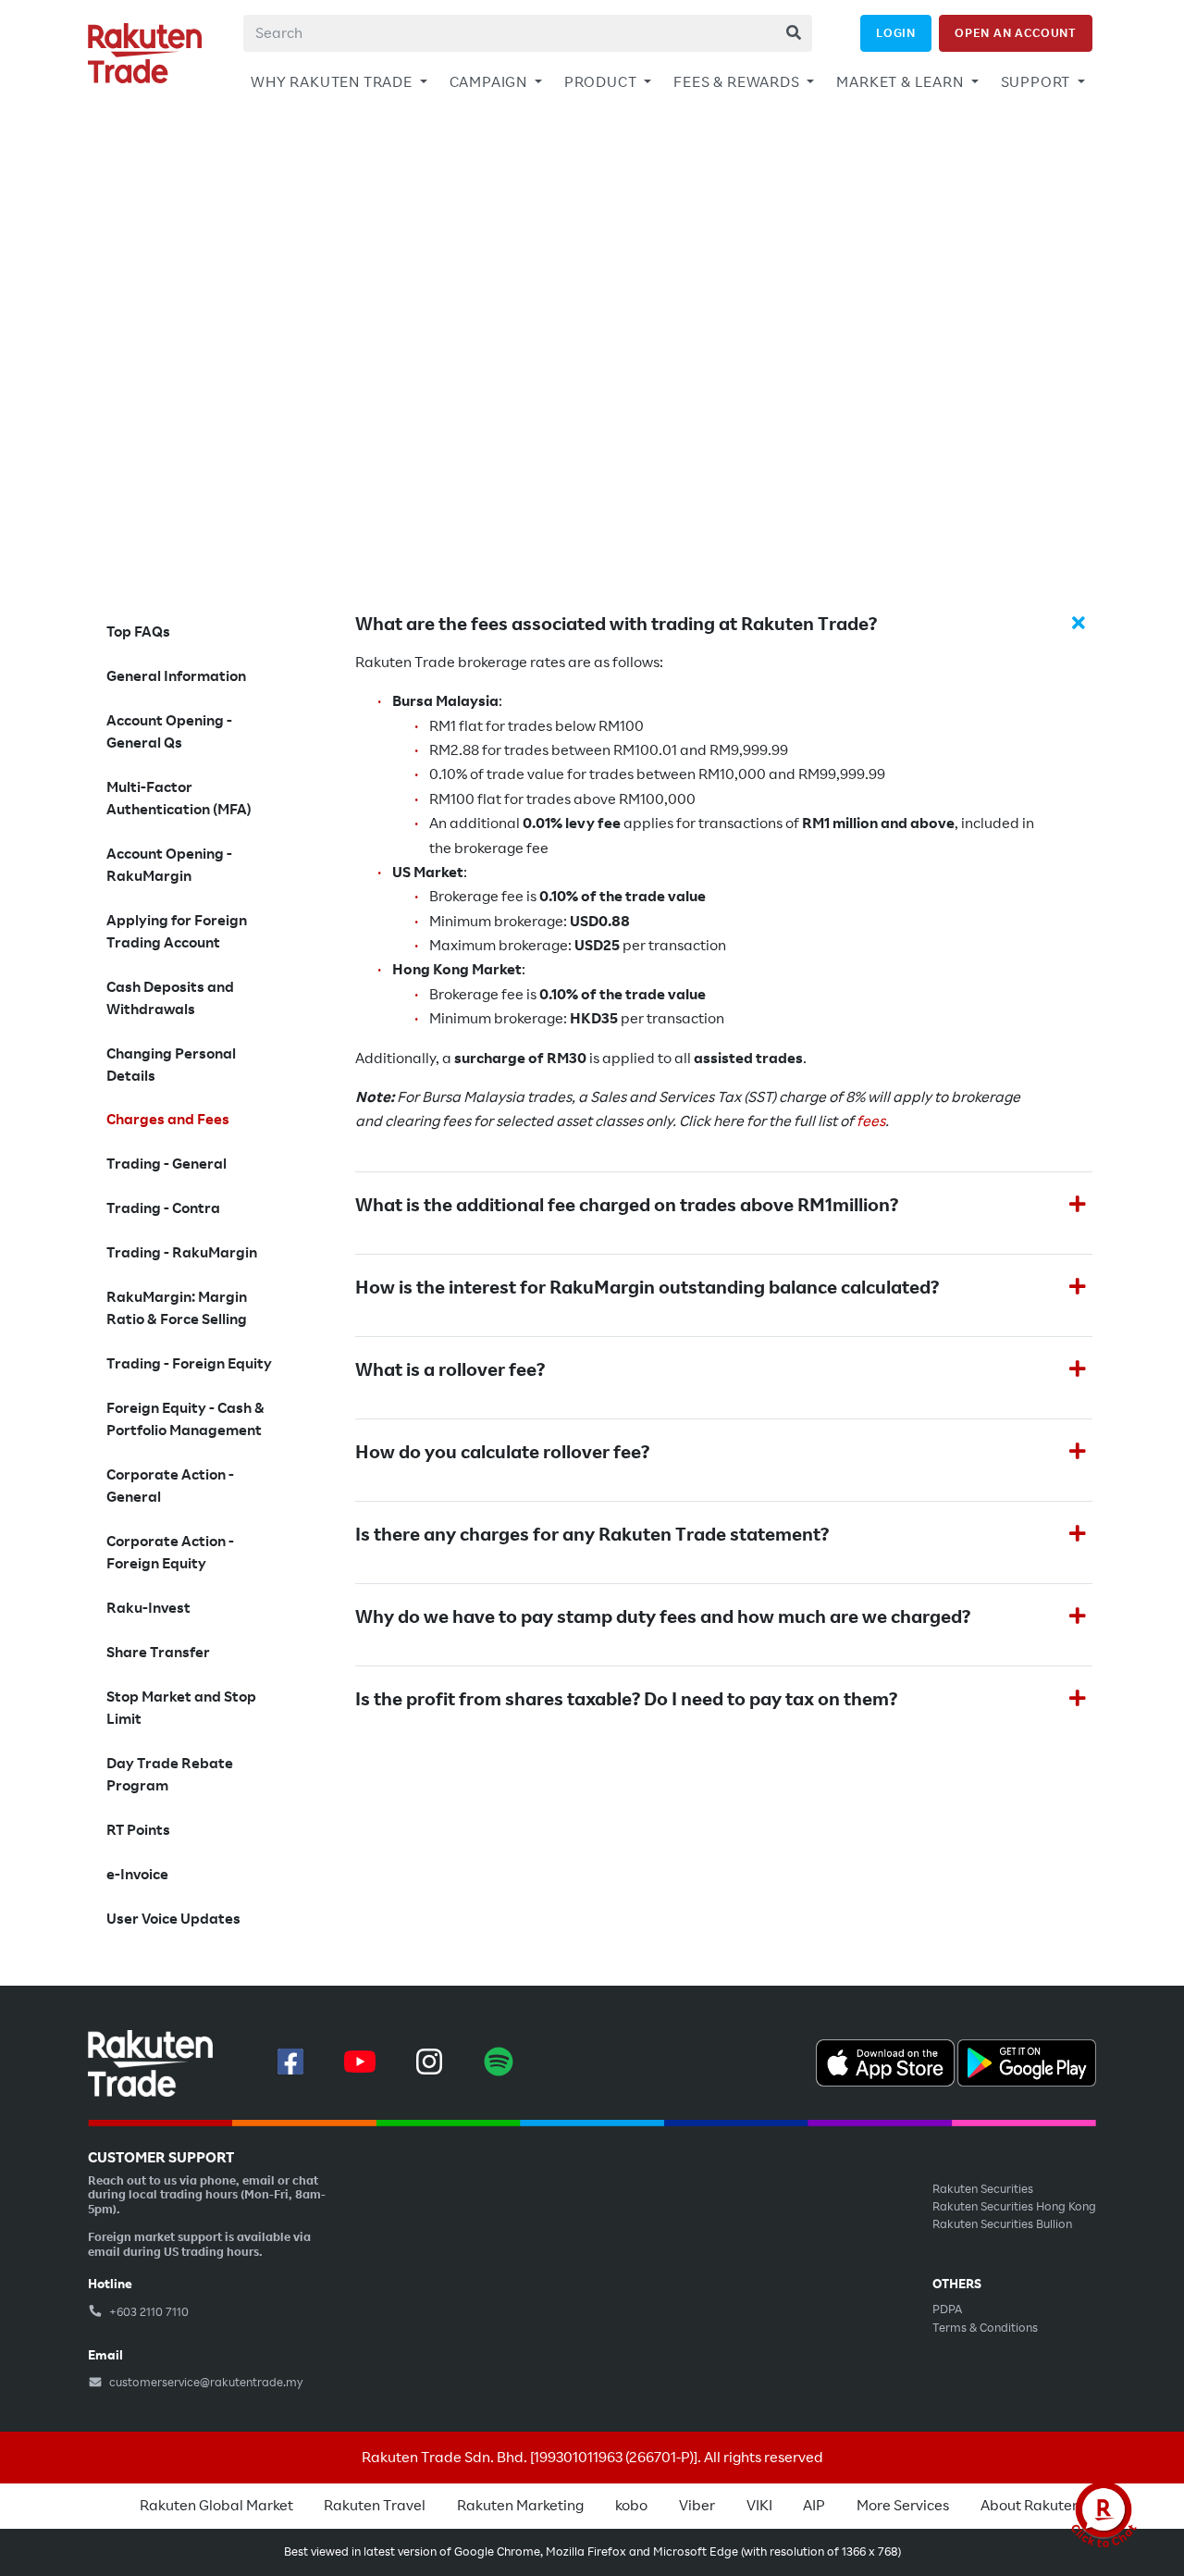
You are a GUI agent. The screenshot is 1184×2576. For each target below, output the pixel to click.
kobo (631, 2506)
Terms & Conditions (985, 2328)
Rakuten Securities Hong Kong (1014, 2207)
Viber (697, 2506)
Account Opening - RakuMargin (169, 865)
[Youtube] (360, 2062)
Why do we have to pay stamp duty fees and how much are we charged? (663, 1617)
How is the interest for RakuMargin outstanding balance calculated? (647, 1288)
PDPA (947, 2310)
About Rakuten (1030, 2506)
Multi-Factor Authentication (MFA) (179, 799)
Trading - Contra (163, 1208)
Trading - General (166, 1164)
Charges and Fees (168, 1120)
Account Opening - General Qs (169, 732)
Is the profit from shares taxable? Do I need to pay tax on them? (626, 1700)
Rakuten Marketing (520, 2506)
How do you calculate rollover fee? (502, 1453)
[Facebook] (290, 2062)
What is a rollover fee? (450, 1370)
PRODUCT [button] (602, 82)
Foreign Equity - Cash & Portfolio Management (185, 1419)
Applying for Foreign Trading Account (177, 932)
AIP (814, 2506)
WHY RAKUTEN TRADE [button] (333, 82)
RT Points (138, 1830)
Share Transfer (158, 1653)
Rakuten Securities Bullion (1002, 2224)
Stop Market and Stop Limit (181, 1708)
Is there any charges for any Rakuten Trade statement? (592, 1535)
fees (871, 1121)
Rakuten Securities (983, 2189)
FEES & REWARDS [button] (738, 82)
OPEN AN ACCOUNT (1016, 33)
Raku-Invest (148, 1608)
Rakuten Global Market (216, 2506)
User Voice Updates (173, 1919)
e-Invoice (137, 1875)
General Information (176, 676)
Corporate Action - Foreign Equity (170, 1553)
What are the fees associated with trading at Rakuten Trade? (616, 625)
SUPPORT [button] (1037, 82)
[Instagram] (429, 2062)
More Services (903, 2506)
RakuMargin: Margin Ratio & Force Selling (177, 1308)
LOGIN (896, 33)
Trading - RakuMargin (182, 1253)
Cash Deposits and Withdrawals (170, 998)
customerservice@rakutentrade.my (205, 2383)
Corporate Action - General (170, 1486)
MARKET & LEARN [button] (901, 82)
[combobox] (528, 33)
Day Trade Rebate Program (170, 1775)
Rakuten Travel (375, 2506)
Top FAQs (138, 632)
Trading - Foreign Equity (189, 1364)
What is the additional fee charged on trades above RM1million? (627, 1206)
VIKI (759, 2506)
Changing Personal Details (171, 1065)
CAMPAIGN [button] (490, 82)
